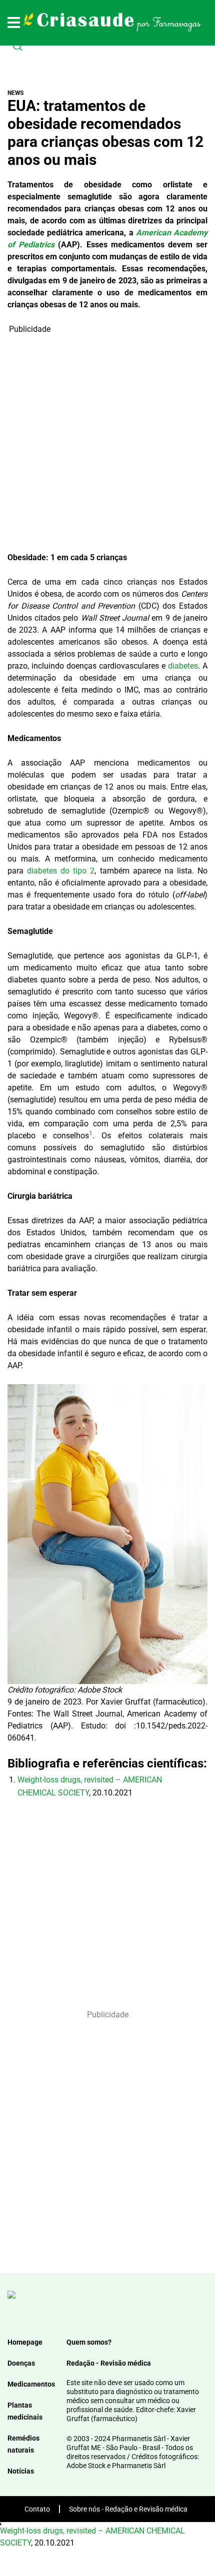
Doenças (21, 2363)
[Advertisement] (107, 443)
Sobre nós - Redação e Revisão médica (128, 2509)
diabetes (183, 666)
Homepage (25, 2342)
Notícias (21, 2471)
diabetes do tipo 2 (61, 871)
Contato (37, 2509)
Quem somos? (89, 2342)
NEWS (16, 93)
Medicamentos (31, 2384)
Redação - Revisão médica (109, 2363)
